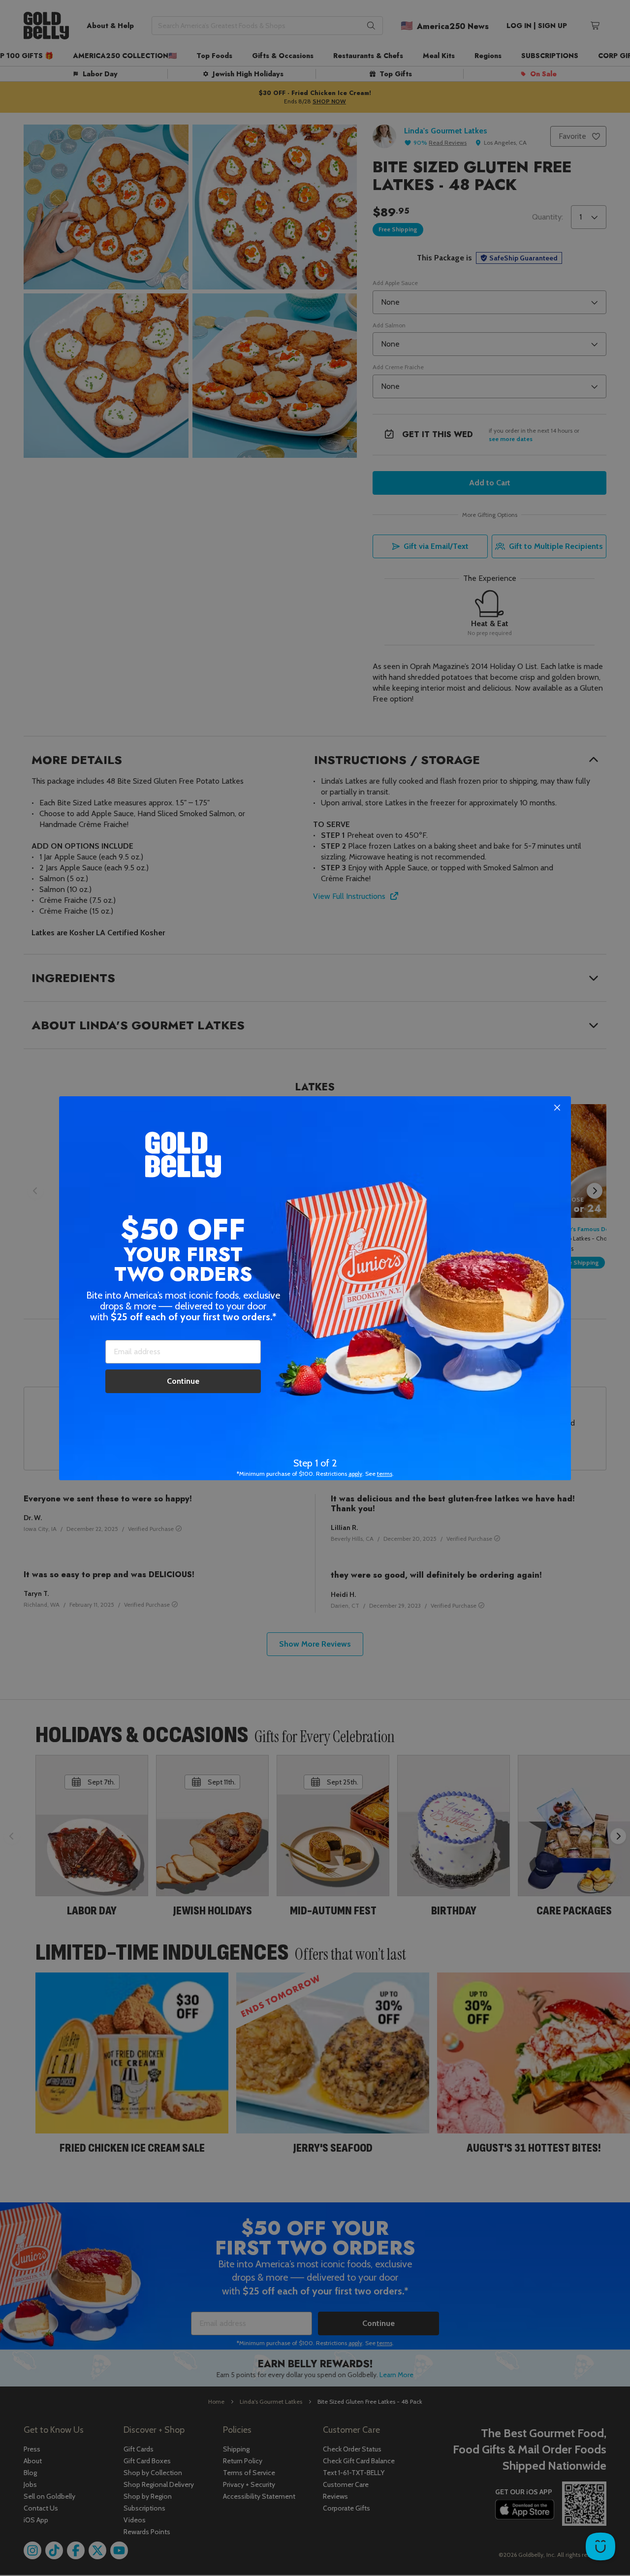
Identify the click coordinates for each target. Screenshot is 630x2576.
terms (385, 1474)
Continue (183, 1381)
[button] (315, 1288)
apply (355, 1474)
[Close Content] (557, 1108)
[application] (600, 2546)
